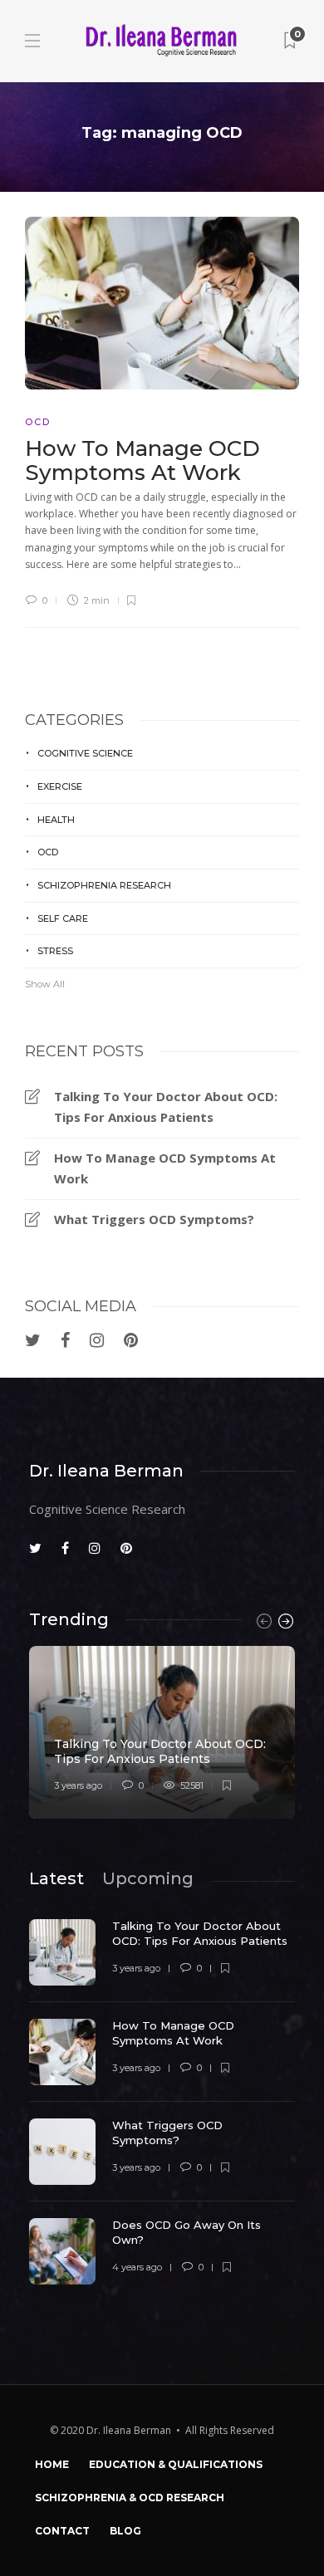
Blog (125, 2531)
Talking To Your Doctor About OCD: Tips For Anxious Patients (166, 1107)
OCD (38, 422)
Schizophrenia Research (104, 885)
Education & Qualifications (176, 2464)
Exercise (60, 786)
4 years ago (137, 2267)
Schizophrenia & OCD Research (130, 2498)
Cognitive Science (85, 753)
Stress (55, 951)
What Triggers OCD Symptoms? (154, 1219)
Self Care (63, 918)
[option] (162, 1732)
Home (52, 2464)
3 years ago (78, 1785)
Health (56, 820)
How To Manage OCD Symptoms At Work (165, 1168)
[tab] (56, 1878)
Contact (62, 2531)
